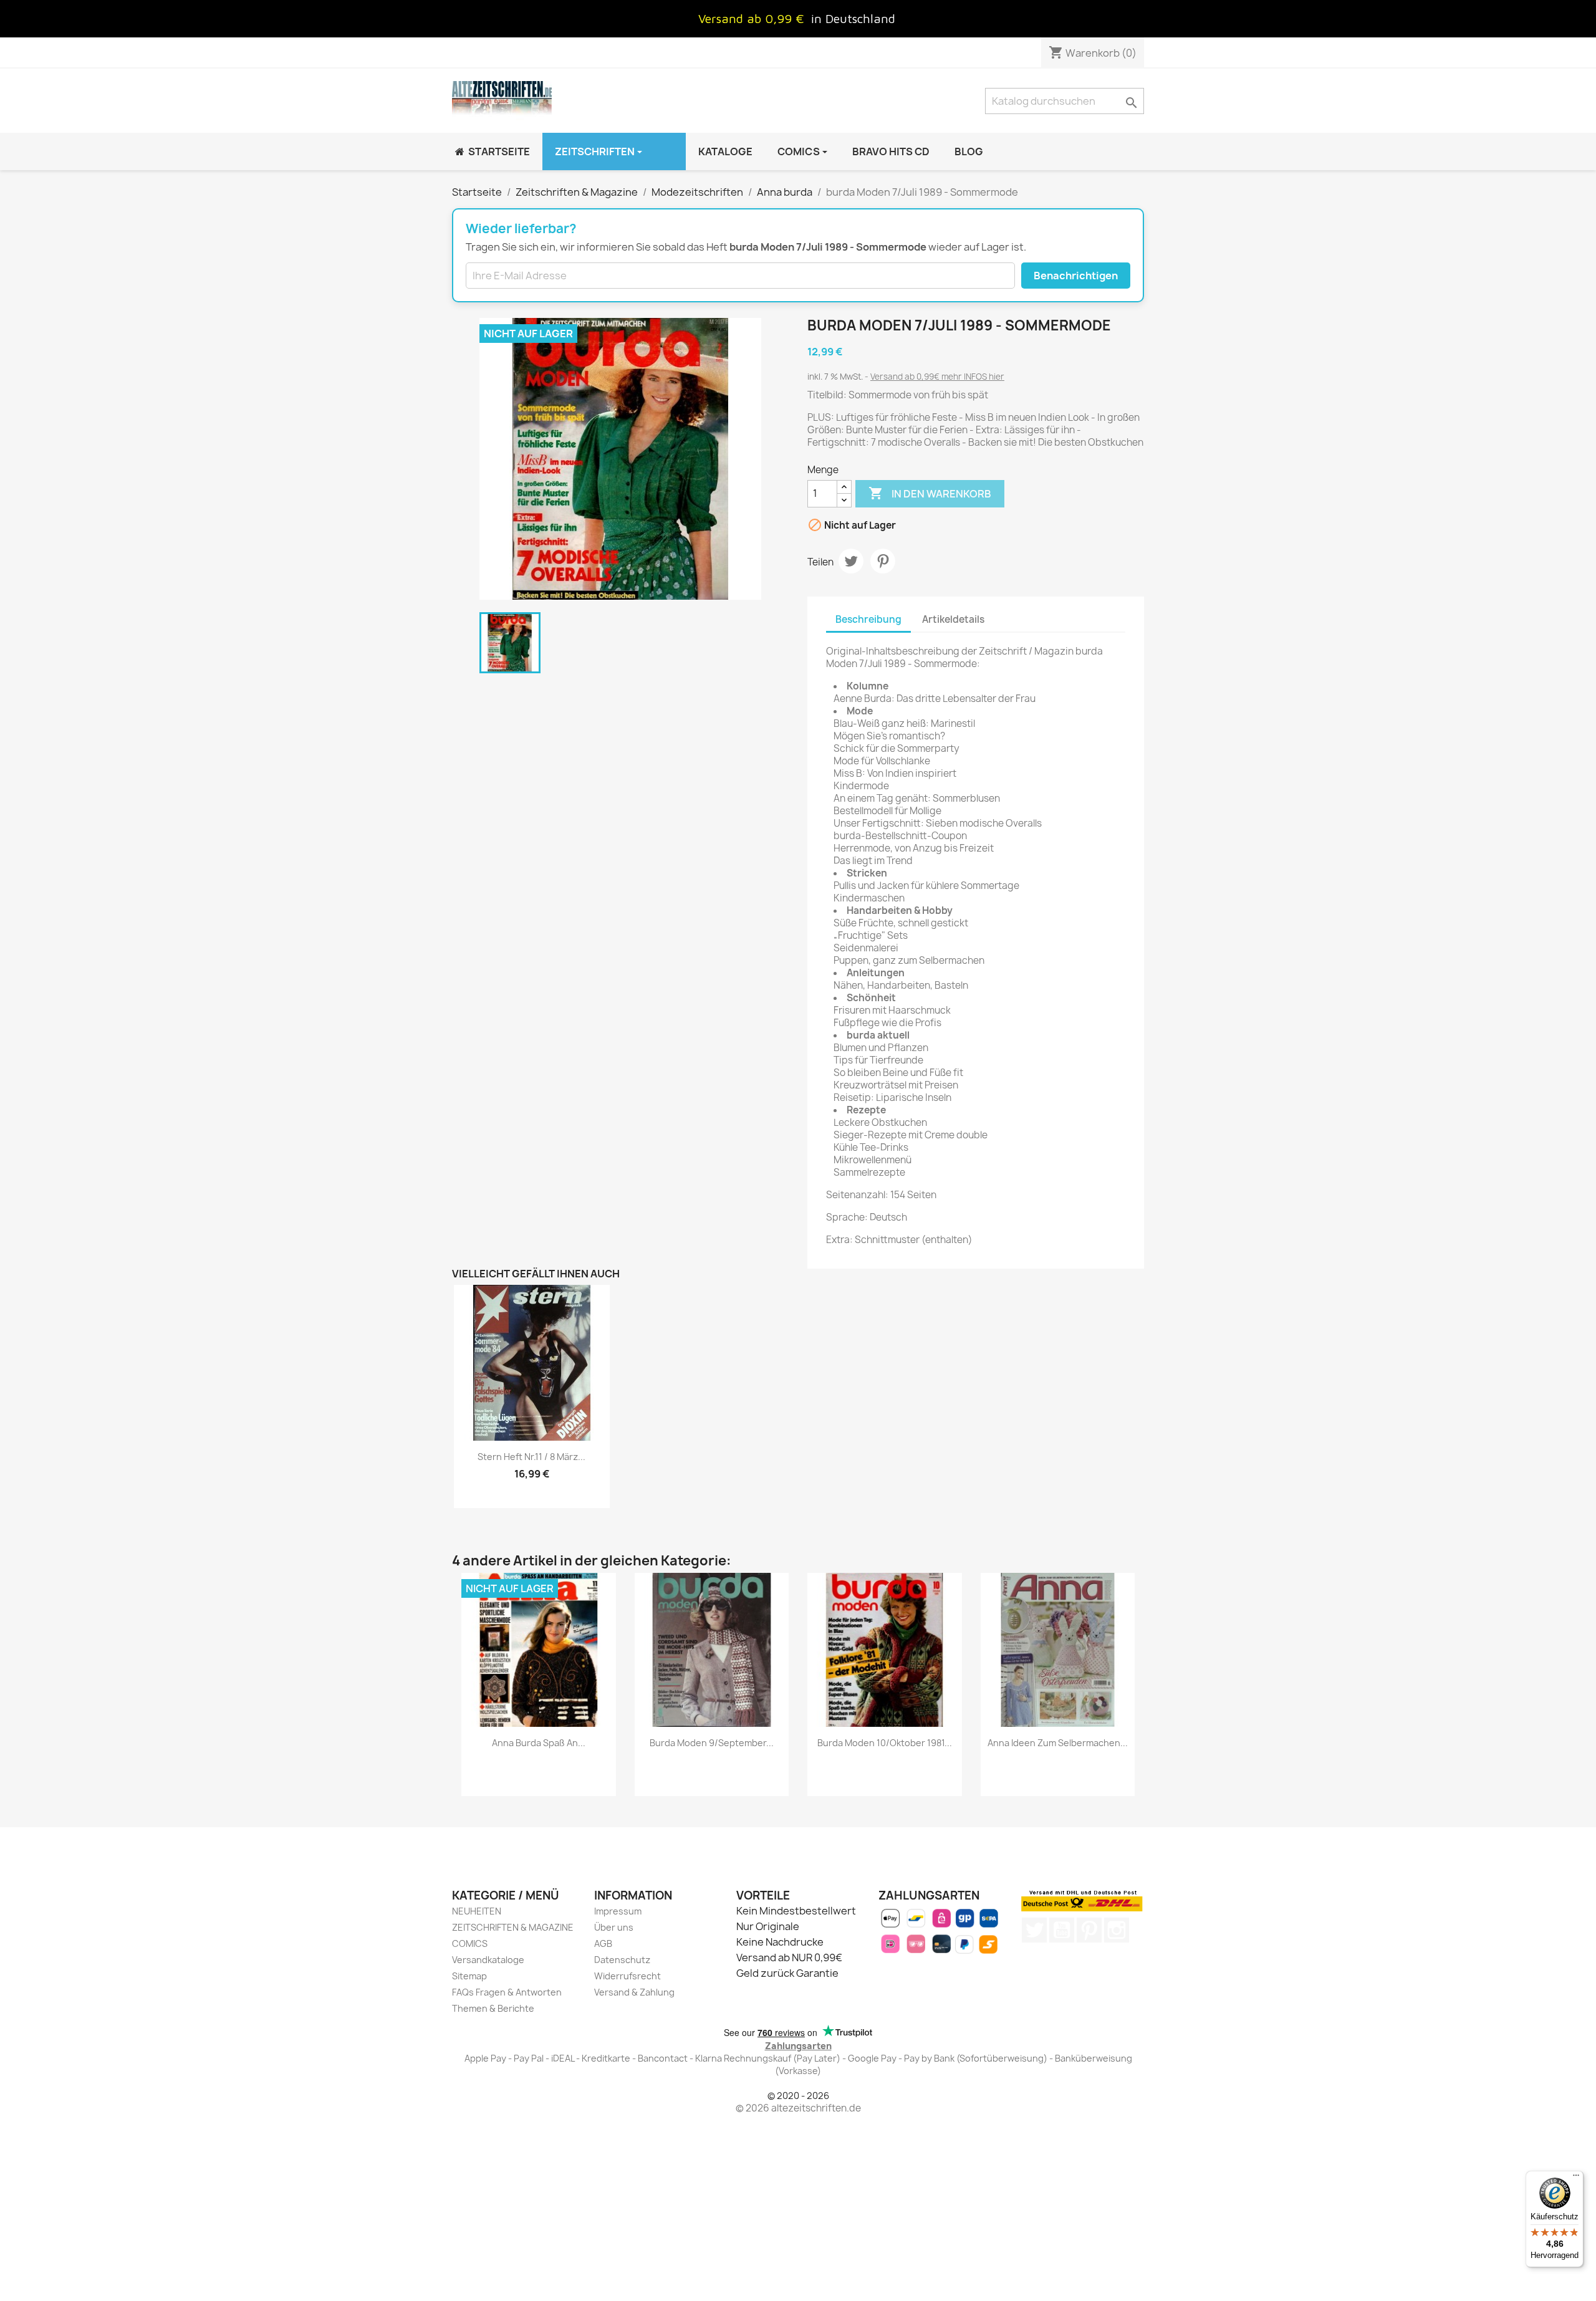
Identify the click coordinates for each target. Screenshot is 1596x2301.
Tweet (851, 561)
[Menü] (1576, 2178)
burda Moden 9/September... (712, 1743)
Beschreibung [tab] (868, 619)
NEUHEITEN (477, 1911)
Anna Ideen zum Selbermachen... (1058, 1743)
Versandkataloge (488, 1960)
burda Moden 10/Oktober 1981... (885, 1743)
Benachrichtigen (1076, 276)
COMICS (470, 1943)
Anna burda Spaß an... (539, 1743)
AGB (603, 1943)
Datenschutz (622, 1960)
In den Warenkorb (930, 493)
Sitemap (469, 1976)
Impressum (618, 1911)
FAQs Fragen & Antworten (507, 1992)
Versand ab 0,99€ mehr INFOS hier (937, 377)
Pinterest (883, 561)
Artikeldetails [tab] (953, 619)
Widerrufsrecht (627, 1976)
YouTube (1062, 1930)
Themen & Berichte (493, 2008)
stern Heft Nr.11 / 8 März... (531, 1457)
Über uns (614, 1927)
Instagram (1117, 1930)
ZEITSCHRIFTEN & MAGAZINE (513, 1927)
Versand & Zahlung (634, 1992)
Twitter (1034, 1930)
